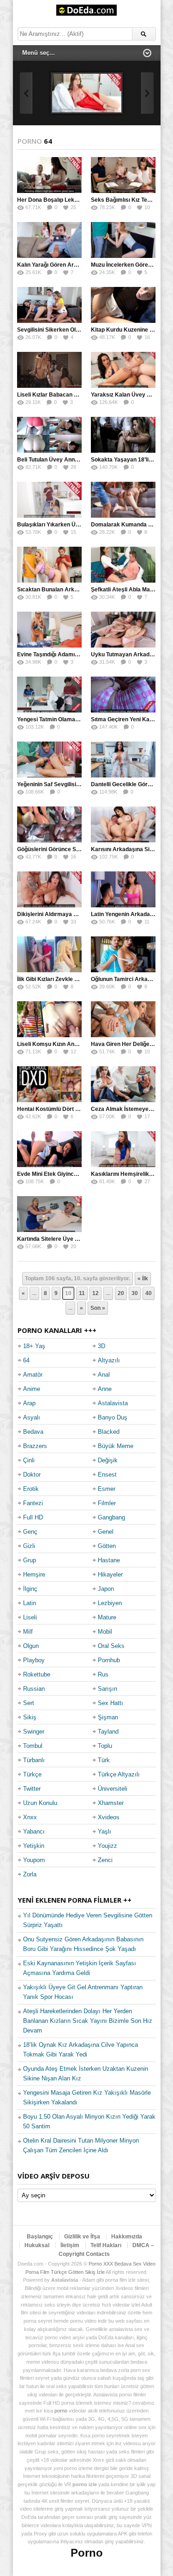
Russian (34, 1689)
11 (82, 1293)
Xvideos (109, 1817)
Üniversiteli (113, 1789)
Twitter (32, 1789)
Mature (107, 1617)
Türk (104, 1760)
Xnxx (30, 1817)
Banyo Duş (113, 1417)
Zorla (30, 1874)
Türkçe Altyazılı (119, 1774)
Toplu (105, 1746)
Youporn (34, 1860)
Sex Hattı (110, 1703)
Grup (30, 1560)
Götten (107, 1546)
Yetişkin (34, 1846)
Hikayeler (110, 1574)
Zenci (105, 1860)
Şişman (108, 1717)
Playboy (34, 1660)
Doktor (32, 1475)
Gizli (29, 1546)
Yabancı (34, 1831)
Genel (106, 1532)
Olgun (31, 1646)
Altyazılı (109, 1360)
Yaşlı (104, 1831)
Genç (30, 1532)
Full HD (33, 1517)
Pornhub (109, 1660)
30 (135, 1293)
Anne (105, 1389)
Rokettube (37, 1674)
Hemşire (34, 1574)
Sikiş (30, 1717)
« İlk (143, 1279)
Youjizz (107, 1846)
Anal (104, 1375)
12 (95, 1293)
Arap (29, 1403)
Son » (98, 1308)
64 (26, 1360)
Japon (106, 1589)
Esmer (107, 1489)
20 (121, 1293)
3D (101, 1346)
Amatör (33, 1375)
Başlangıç (40, 2237)
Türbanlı (34, 1760)
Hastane (109, 1560)
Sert (29, 1703)
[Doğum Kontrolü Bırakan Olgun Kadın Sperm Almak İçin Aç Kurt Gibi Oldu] (87, 93)
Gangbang (111, 1517)
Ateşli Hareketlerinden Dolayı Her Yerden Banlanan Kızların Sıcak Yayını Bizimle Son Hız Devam (88, 2021)
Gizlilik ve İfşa (82, 2237)
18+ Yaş (34, 1346)
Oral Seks (111, 1646)
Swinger (34, 1732)
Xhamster (111, 1803)
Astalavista (113, 1403)
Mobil (105, 1632)
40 (149, 1293)
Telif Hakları (106, 2245)
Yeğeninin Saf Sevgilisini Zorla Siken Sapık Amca (81, 784)
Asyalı (32, 1417)
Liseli (30, 1617)
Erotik (31, 1489)
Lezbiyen (110, 1603)
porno (61, 2411)
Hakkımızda (127, 2237)
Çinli (29, 1460)
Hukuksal (37, 2245)
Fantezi (33, 1503)
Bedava (33, 1432)
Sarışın (107, 1689)
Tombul (33, 1746)
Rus (103, 1674)
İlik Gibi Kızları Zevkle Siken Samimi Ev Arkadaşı (81, 979)
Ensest (107, 1475)
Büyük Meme (116, 1446)
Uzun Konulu (40, 1803)
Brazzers (35, 1446)
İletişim (70, 2245)
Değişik (108, 1460)
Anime (32, 1389)
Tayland (108, 1732)
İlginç (30, 1589)
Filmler (107, 1503)
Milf (28, 1632)
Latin (30, 1603)
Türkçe (32, 1774)
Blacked (109, 1432)
